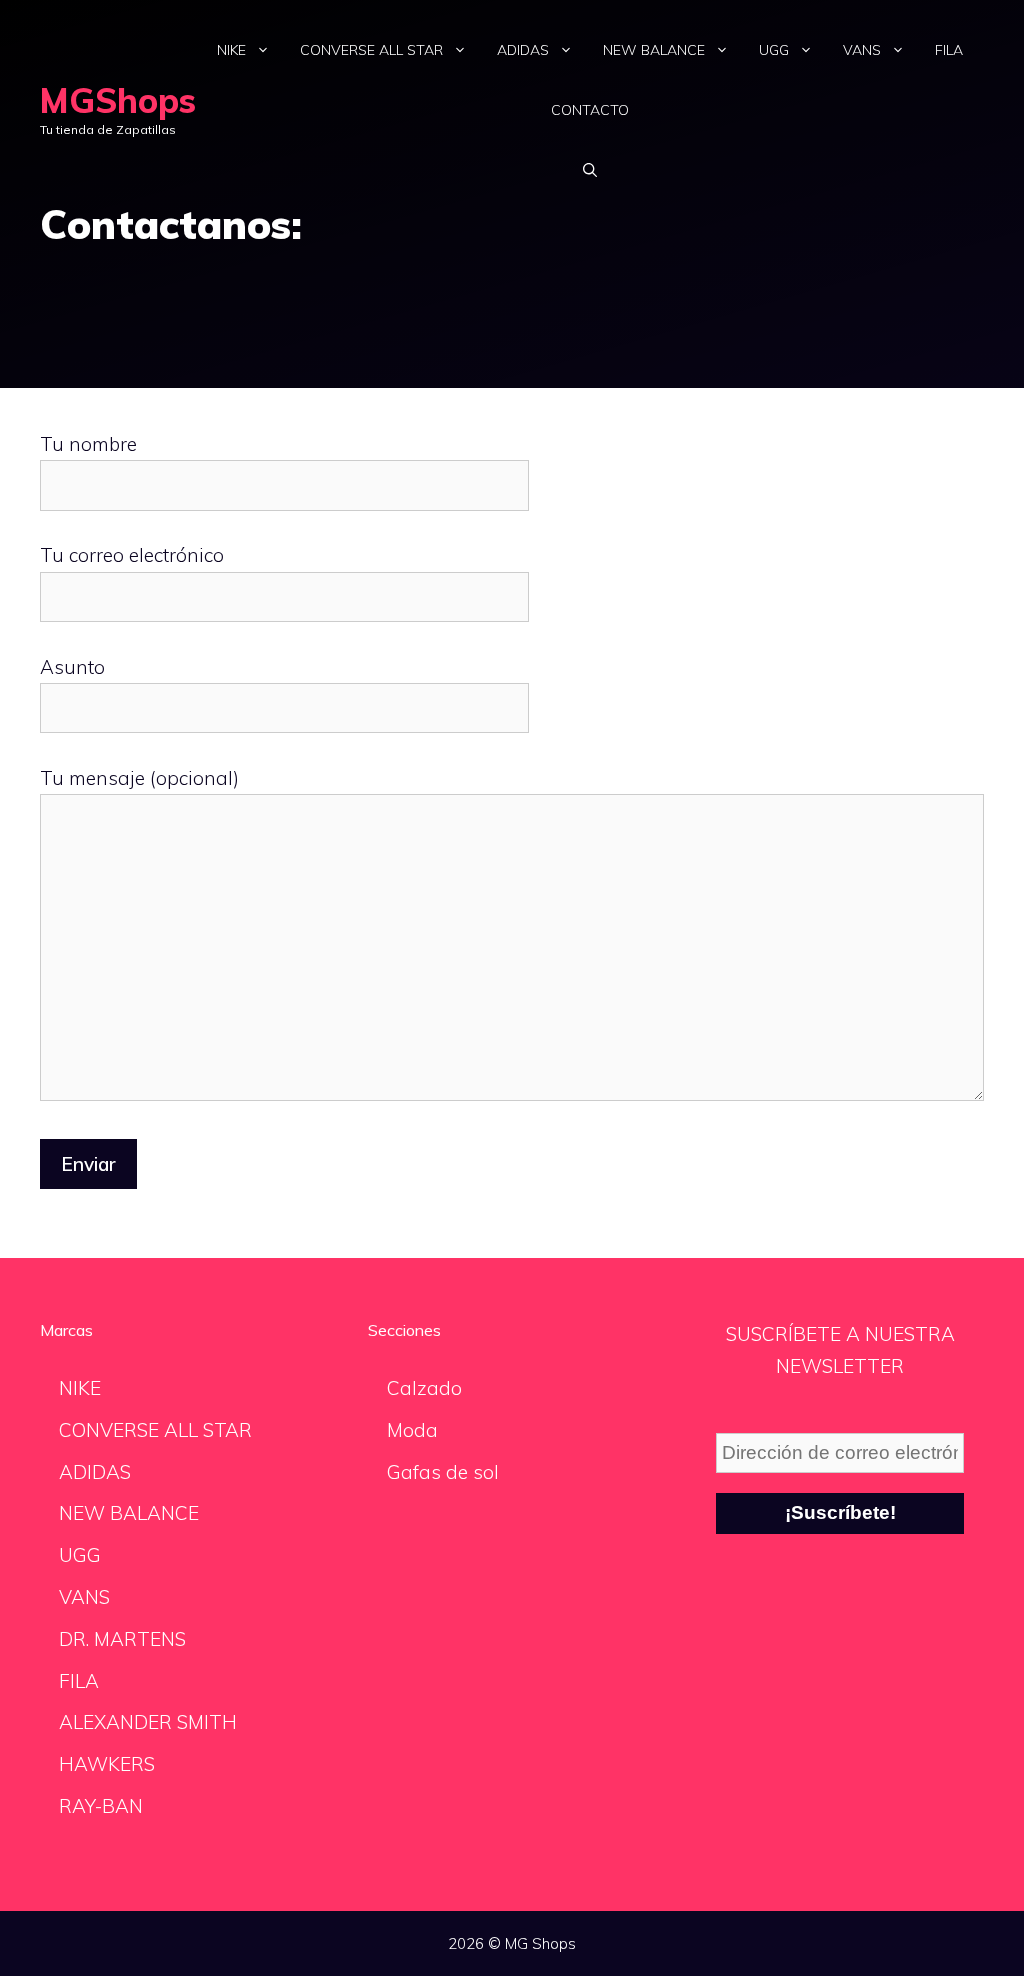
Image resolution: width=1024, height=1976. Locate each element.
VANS (862, 50)
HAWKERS (107, 1764)
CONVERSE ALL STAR (371, 50)
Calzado (424, 1388)
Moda (412, 1430)
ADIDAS (523, 50)
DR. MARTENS (122, 1639)
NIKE (231, 50)
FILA (949, 50)
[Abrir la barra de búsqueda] (590, 170)
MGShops (118, 100)
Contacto (590, 110)
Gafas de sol (443, 1472)
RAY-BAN (101, 1806)
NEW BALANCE (654, 50)
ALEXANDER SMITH (148, 1722)
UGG (774, 50)
